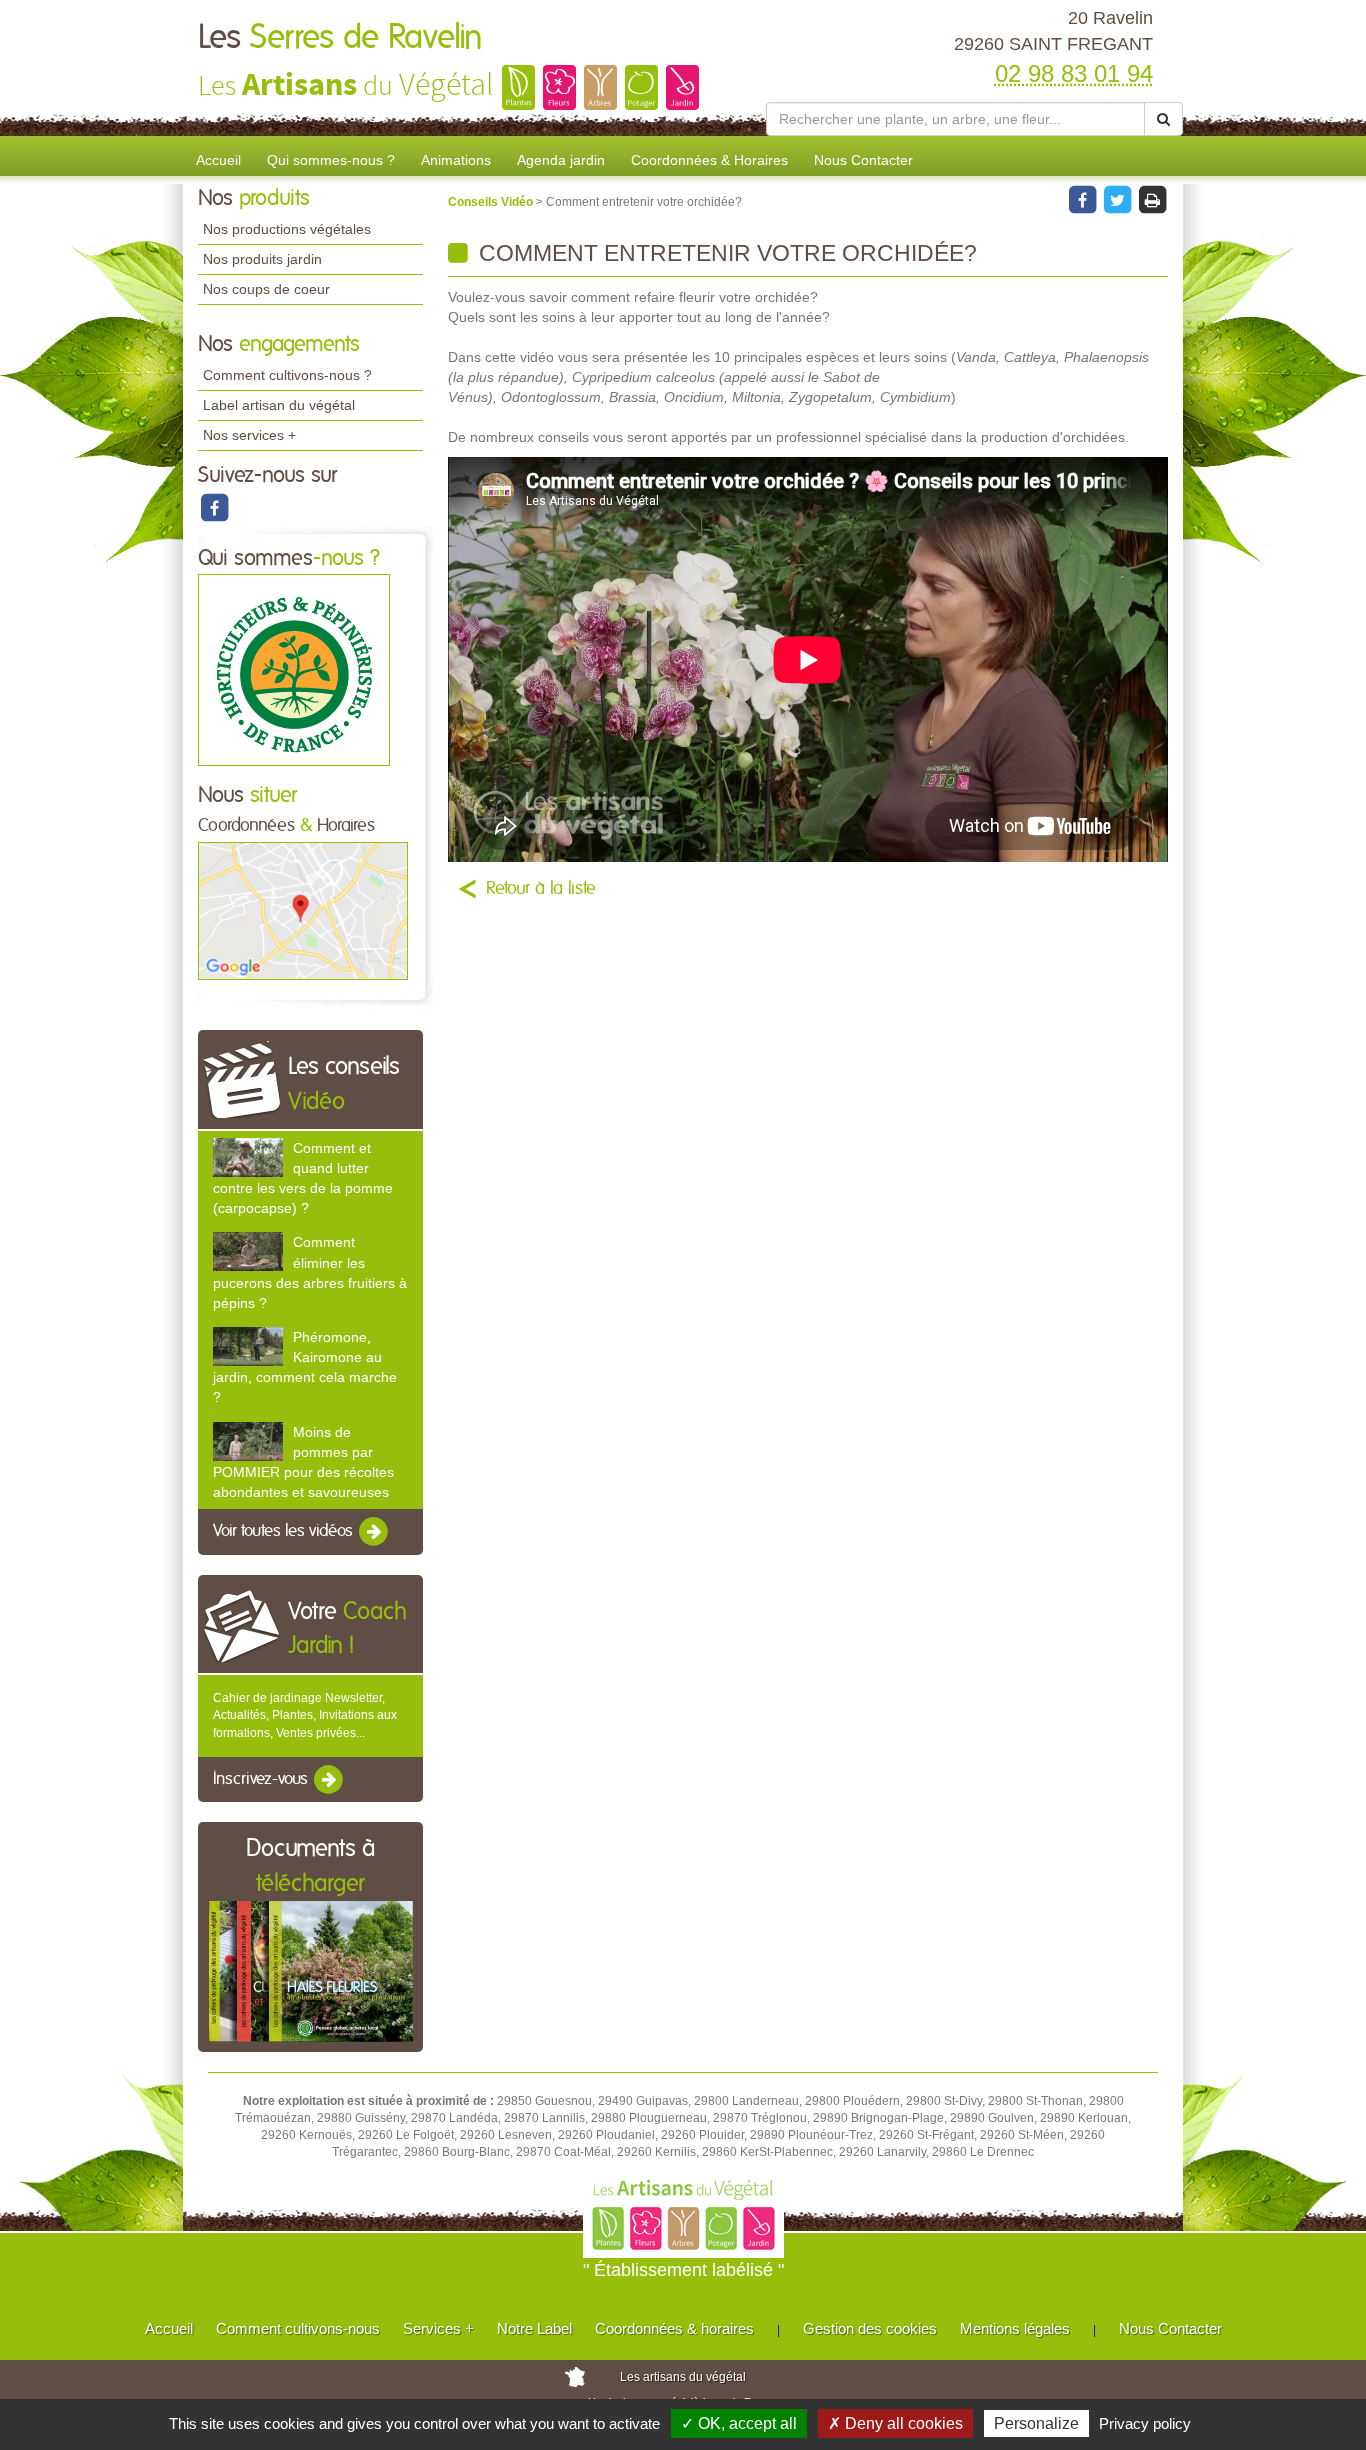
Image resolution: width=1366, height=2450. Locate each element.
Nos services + (249, 435)
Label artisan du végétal (279, 405)
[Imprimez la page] (1152, 199)
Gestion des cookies (870, 2328)
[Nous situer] (303, 910)
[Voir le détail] (248, 1157)
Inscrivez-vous (262, 1779)
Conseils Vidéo (492, 202)
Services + (438, 2328)
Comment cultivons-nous (298, 2328)
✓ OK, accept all (739, 2423)
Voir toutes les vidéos (285, 1531)
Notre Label (534, 2328)
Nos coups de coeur (266, 289)
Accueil (218, 160)
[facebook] (214, 507)
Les (340, 38)
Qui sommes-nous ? (331, 160)
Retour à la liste (541, 889)
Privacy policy (1145, 2423)
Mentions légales (1015, 2328)
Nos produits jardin (262, 259)
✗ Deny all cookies (895, 2423)
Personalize (1036, 2423)
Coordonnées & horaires (674, 2328)
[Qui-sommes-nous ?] (294, 670)
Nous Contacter (863, 160)
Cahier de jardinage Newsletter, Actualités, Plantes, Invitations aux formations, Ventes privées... (305, 1715)
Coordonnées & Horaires (709, 160)
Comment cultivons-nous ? (287, 375)
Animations (456, 160)
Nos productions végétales (287, 229)
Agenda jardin (561, 160)
